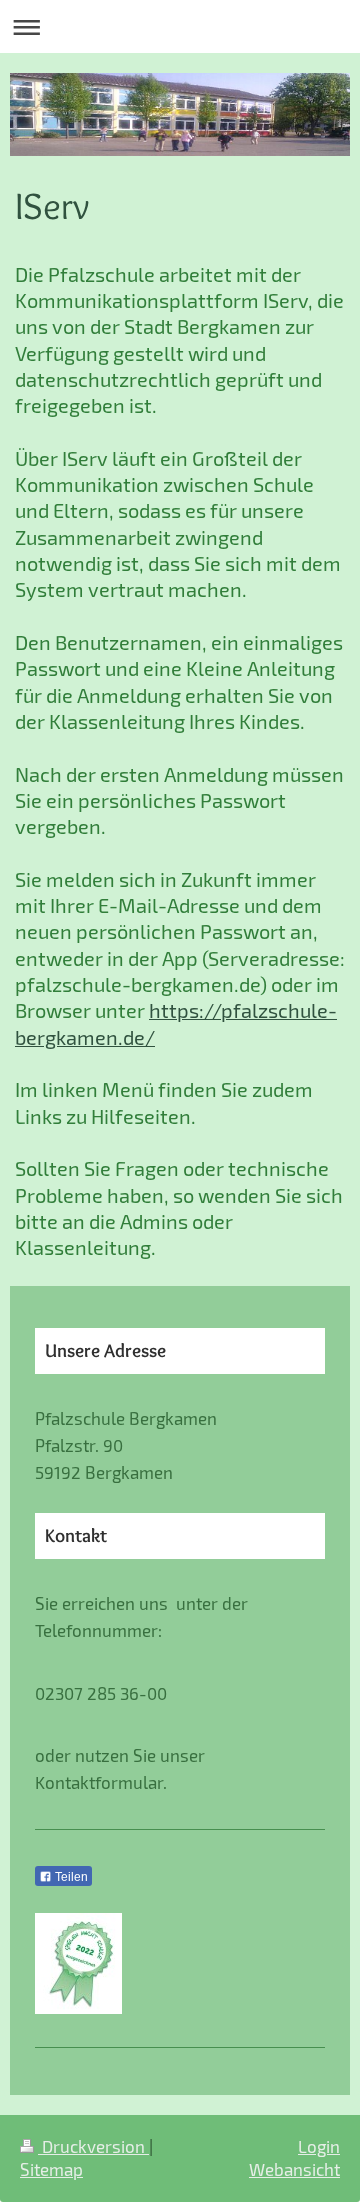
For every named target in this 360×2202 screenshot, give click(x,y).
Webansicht (294, 2169)
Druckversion (93, 2146)
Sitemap (51, 2169)
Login (319, 2146)
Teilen (70, 1877)
